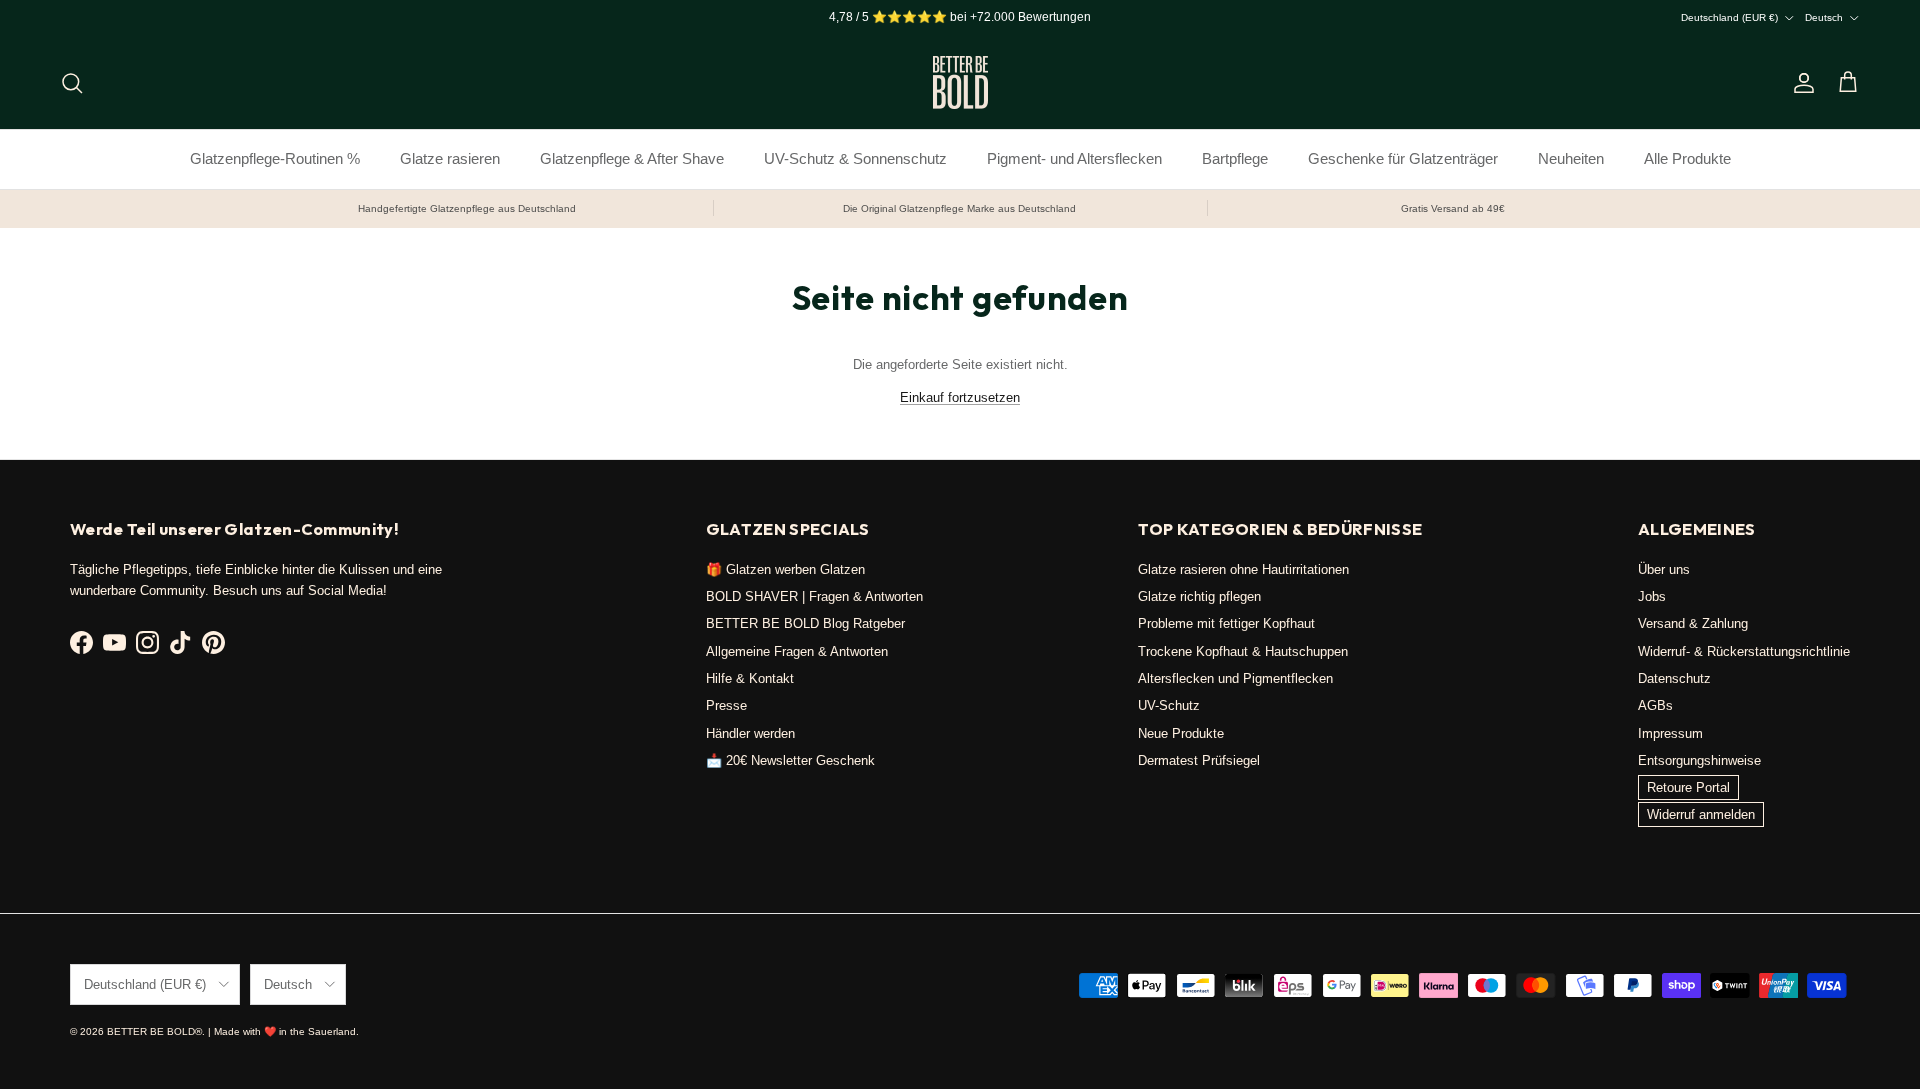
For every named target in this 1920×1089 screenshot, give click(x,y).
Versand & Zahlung (1693, 623)
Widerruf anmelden (1701, 814)
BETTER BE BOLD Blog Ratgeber (805, 623)
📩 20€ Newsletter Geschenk (790, 760)
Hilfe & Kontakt (750, 678)
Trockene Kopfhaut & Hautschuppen (1243, 651)
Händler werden (750, 733)
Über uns (1664, 569)
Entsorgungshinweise (1699, 760)
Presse (726, 705)
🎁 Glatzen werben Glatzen (785, 569)
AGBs (1655, 705)
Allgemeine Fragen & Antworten (797, 651)
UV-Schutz (1169, 705)
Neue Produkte (1181, 733)
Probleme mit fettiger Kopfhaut (1226, 623)
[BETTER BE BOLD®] (960, 82)
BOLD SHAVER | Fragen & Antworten (814, 596)
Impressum (1670, 733)
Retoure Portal (1688, 787)
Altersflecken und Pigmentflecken (1235, 678)
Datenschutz (1674, 678)
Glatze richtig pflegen (1199, 596)
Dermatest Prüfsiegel (1199, 760)
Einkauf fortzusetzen (960, 397)
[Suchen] (72, 83)
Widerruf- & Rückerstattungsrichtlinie (1744, 651)
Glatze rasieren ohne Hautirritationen (1243, 569)
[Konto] (1800, 83)
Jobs (1652, 596)
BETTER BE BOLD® (154, 1031)
